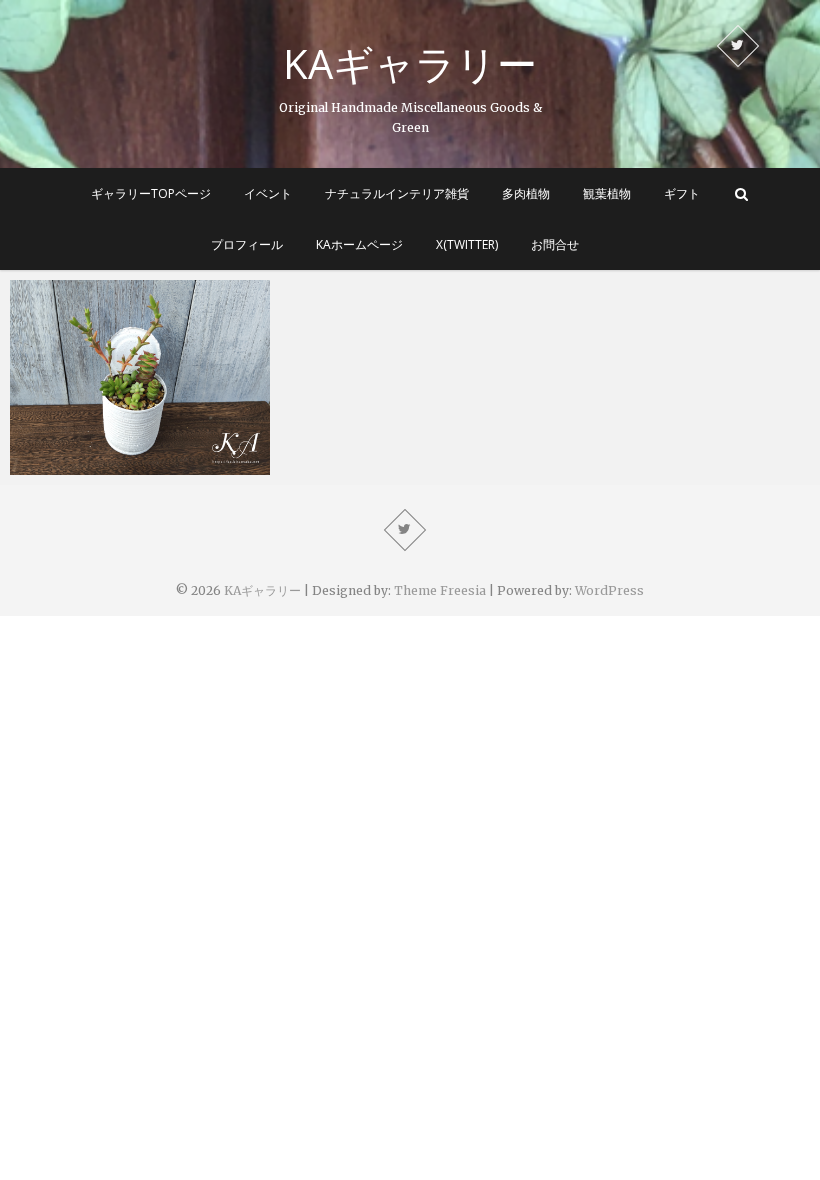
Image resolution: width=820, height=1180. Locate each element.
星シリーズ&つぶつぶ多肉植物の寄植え (133, 453)
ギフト (682, 193)
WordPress (609, 590)
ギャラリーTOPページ (151, 193)
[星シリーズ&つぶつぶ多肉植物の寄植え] (140, 377)
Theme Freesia (440, 590)
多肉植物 (526, 193)
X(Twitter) (467, 244)
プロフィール (247, 244)
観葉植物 (607, 193)
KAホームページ (359, 244)
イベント (268, 193)
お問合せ (555, 244)
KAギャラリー (410, 64)
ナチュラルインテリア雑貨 (397, 193)
